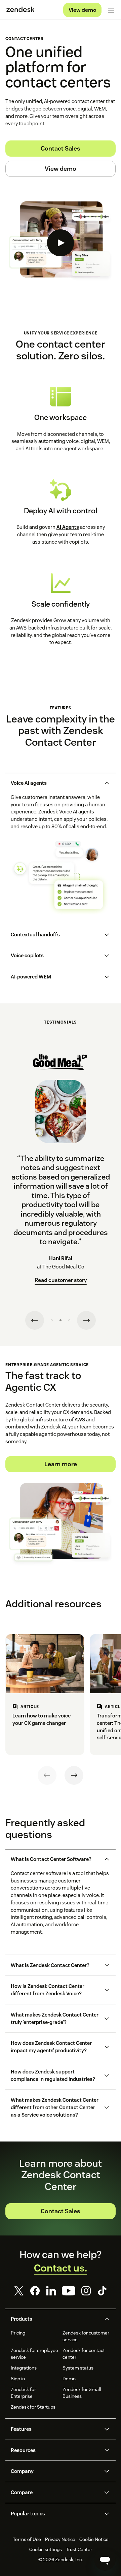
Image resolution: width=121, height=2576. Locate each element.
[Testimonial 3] (69, 1320)
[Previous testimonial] (35, 1320)
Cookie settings (46, 2549)
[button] (55, 783)
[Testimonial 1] (52, 1320)
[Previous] (47, 1775)
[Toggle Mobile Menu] (111, 10)
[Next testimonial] (86, 1320)
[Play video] (61, 243)
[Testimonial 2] (61, 1320)
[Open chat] (105, 2560)
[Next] (74, 1775)
